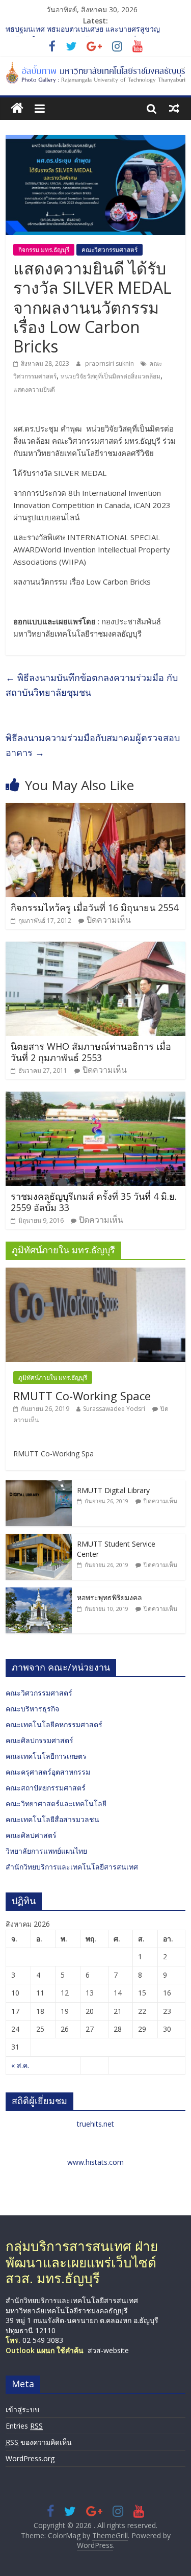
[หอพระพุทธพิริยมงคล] (39, 1593)
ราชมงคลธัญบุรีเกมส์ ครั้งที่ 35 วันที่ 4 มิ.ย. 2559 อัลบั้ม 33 (94, 1202)
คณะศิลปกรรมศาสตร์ (39, 1740)
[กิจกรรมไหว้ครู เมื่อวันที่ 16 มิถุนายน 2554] (95, 809)
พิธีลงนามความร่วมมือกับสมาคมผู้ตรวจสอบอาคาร (93, 745)
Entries (24, 2426)
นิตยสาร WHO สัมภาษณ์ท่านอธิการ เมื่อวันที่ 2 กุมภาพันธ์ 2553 (91, 1052)
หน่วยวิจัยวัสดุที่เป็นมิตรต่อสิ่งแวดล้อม (111, 376)
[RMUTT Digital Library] (39, 1486)
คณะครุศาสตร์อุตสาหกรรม (48, 1772)
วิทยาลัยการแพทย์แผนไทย (46, 1851)
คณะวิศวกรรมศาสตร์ (110, 250)
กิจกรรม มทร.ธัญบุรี (44, 250)
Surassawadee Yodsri (114, 1409)
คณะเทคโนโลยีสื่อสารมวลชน (52, 1819)
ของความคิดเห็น (39, 2442)
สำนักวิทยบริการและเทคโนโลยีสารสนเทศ (72, 1867)
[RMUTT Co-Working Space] (95, 1273)
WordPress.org (30, 2458)
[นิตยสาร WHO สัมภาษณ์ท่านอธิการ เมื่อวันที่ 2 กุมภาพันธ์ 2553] (95, 948)
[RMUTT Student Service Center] (39, 1539)
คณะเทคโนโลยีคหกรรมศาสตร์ (54, 1724)
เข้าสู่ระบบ (22, 2409)
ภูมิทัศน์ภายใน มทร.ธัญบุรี (53, 1378)
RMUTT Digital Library (113, 1490)
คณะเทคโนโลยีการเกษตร (46, 1756)
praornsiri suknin (110, 363)
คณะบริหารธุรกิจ (32, 1709)
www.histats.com (95, 2162)
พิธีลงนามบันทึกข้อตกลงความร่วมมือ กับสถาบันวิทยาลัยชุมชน (92, 685)
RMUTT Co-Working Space (82, 1396)
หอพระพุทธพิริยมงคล (110, 1597)
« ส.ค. (20, 2065)
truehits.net (95, 2124)
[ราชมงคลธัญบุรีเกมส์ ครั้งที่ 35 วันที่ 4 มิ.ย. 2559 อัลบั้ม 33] (95, 1098)
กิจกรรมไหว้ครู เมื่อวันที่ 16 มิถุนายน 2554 (94, 907)
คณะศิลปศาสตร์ (31, 1835)
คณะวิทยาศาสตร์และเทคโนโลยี (56, 1803)
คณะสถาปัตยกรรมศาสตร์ (46, 1788)
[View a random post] (174, 108)
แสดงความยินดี (34, 389)
